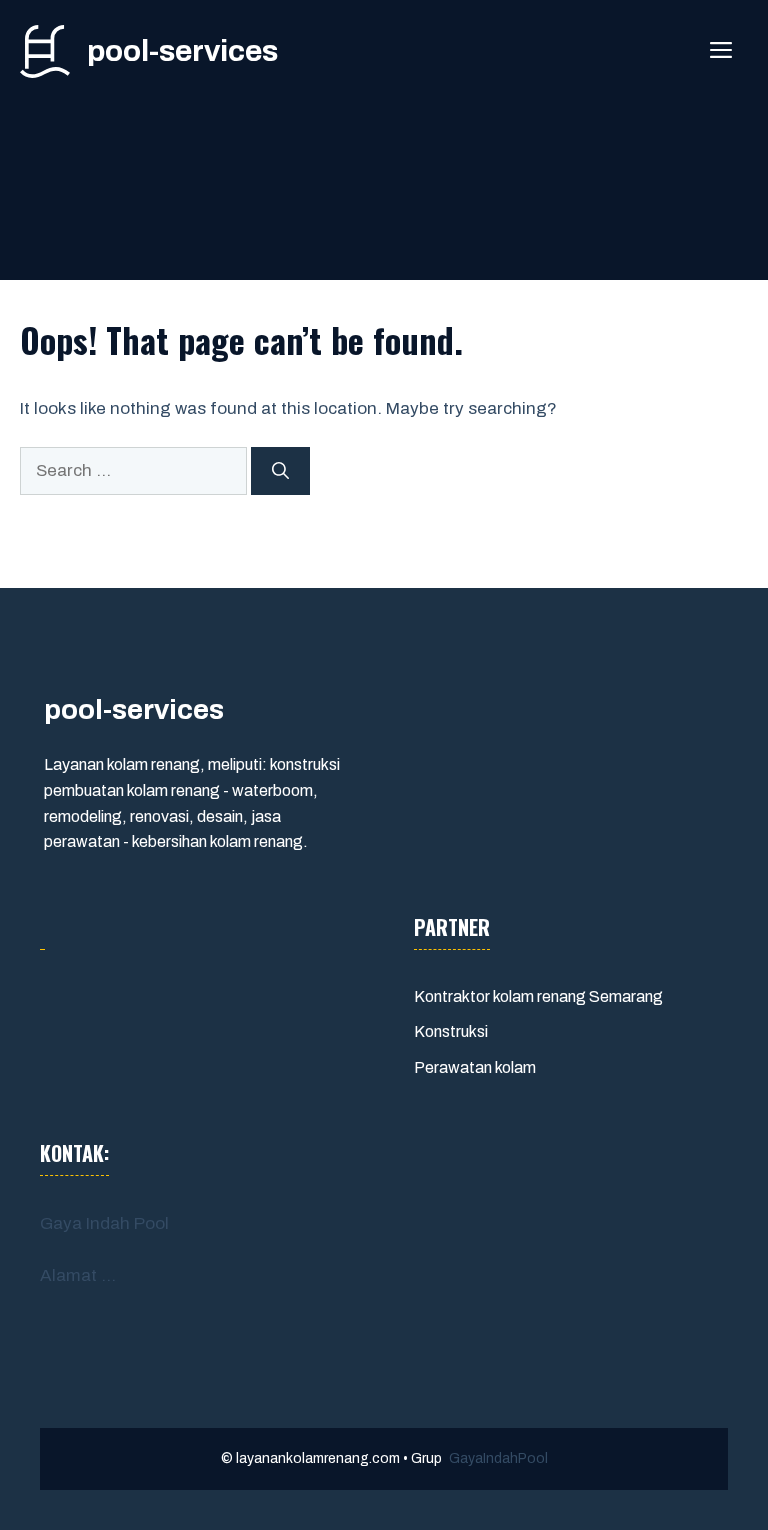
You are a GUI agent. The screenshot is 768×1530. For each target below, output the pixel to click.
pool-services (182, 51)
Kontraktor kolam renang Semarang (538, 996)
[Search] (280, 471)
